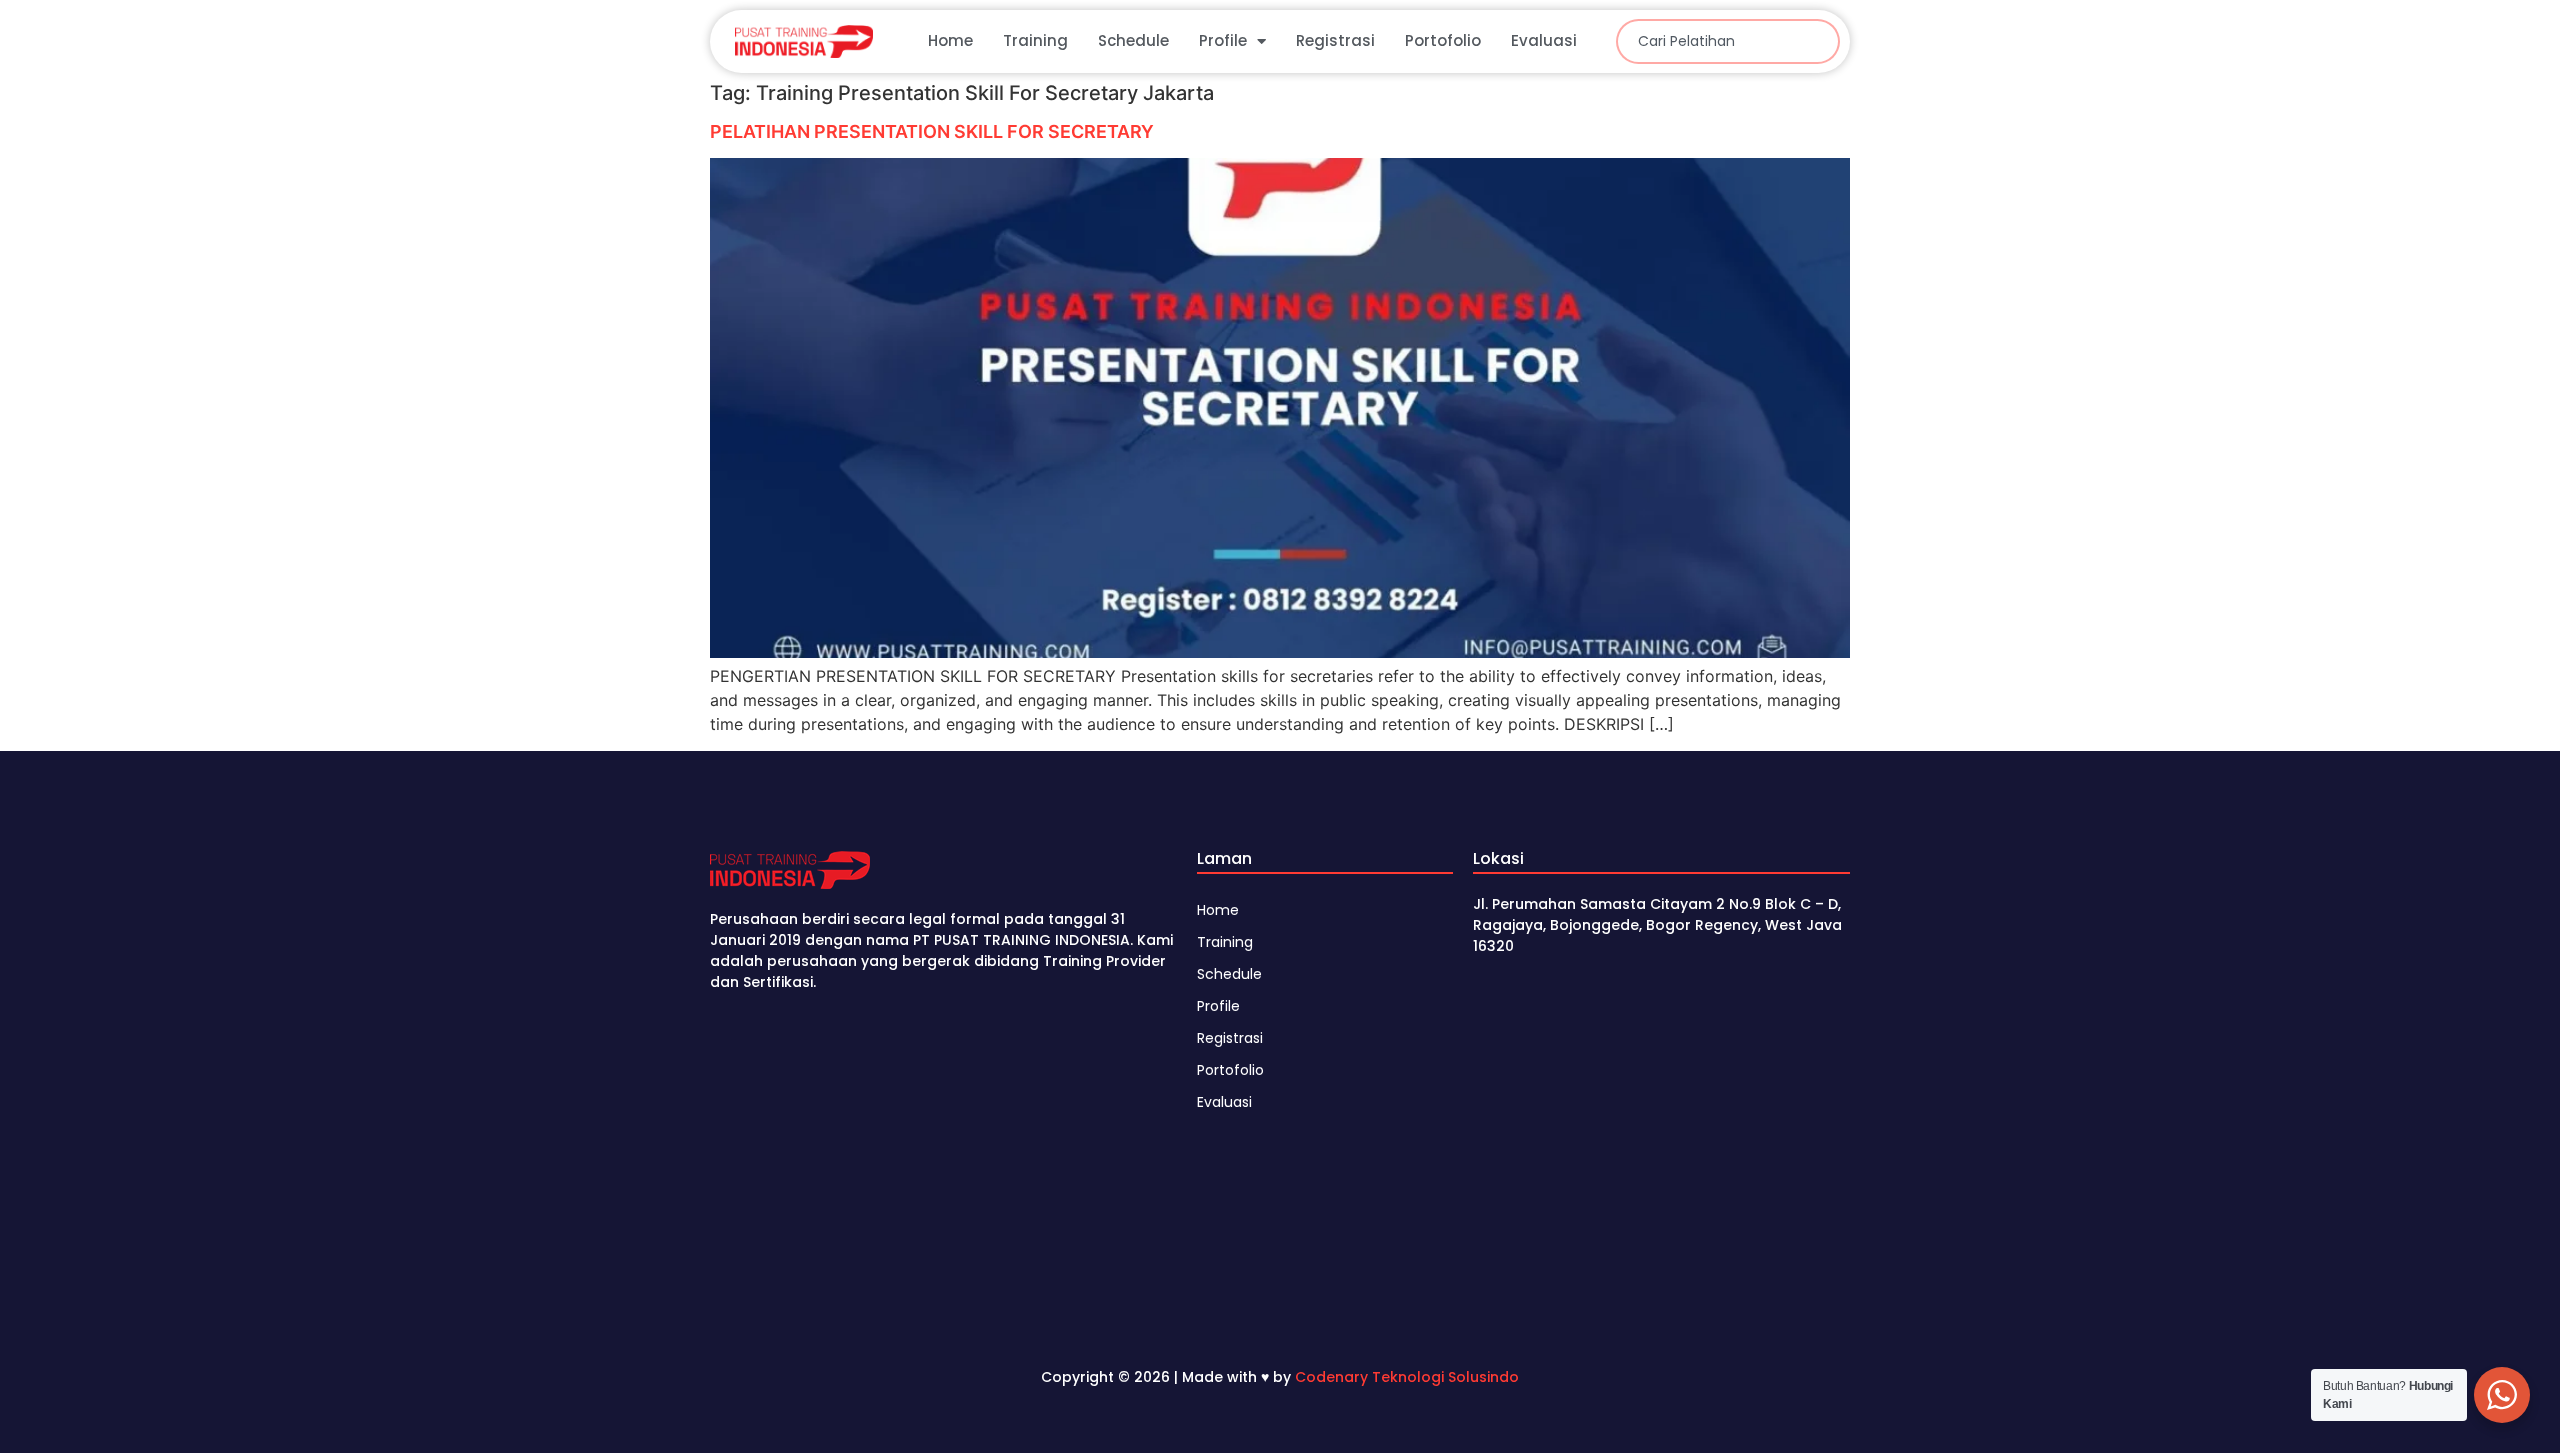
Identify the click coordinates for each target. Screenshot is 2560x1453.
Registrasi (1335, 40)
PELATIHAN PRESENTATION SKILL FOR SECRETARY (932, 131)
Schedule (1133, 40)
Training (1035, 40)
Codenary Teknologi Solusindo (1407, 1377)
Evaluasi (1544, 40)
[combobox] (1728, 41)
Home (950, 40)
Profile (1223, 40)
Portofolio (1443, 40)
